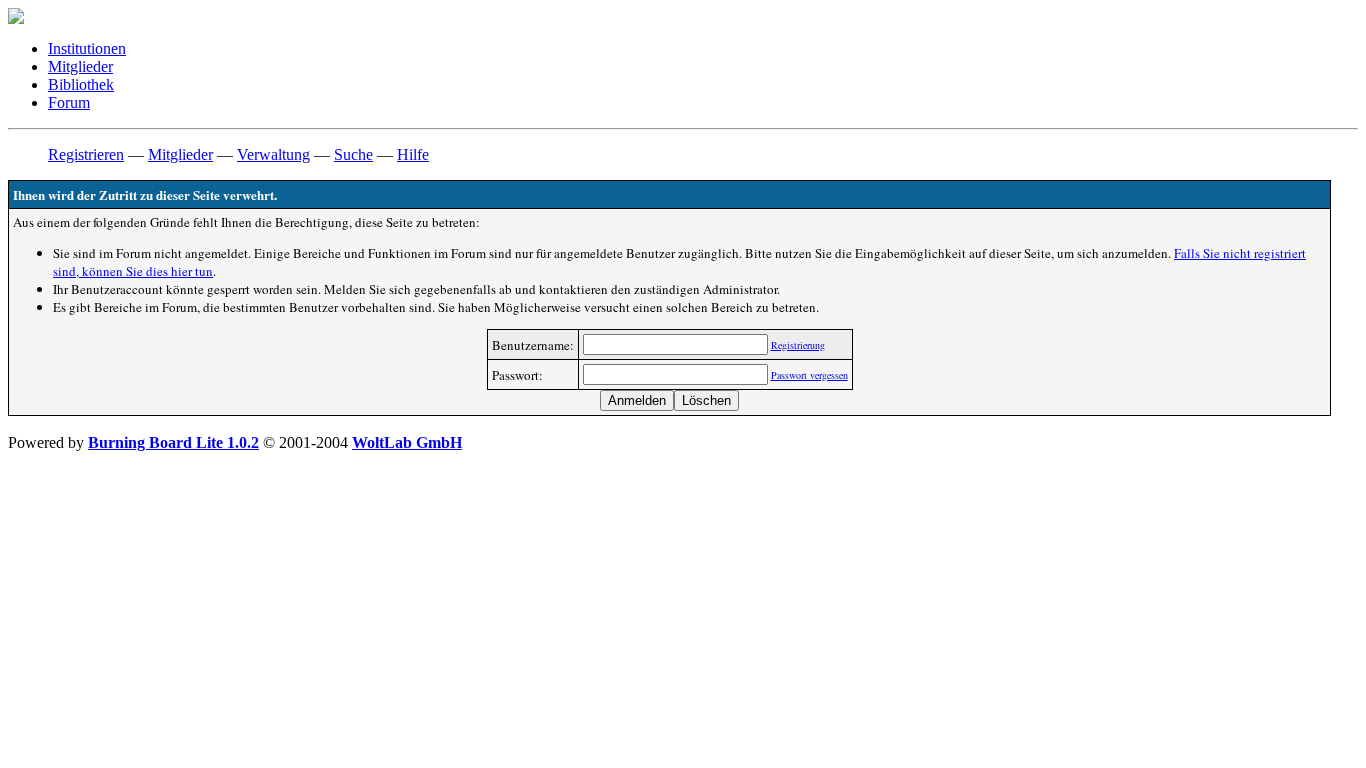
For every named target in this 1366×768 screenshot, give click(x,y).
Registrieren (86, 154)
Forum (69, 102)
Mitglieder (80, 66)
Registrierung (798, 345)
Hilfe (413, 154)
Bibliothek (81, 84)
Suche (353, 154)
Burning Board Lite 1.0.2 (173, 442)
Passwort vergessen (809, 375)
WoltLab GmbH (407, 442)
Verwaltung (273, 154)
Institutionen (87, 48)
